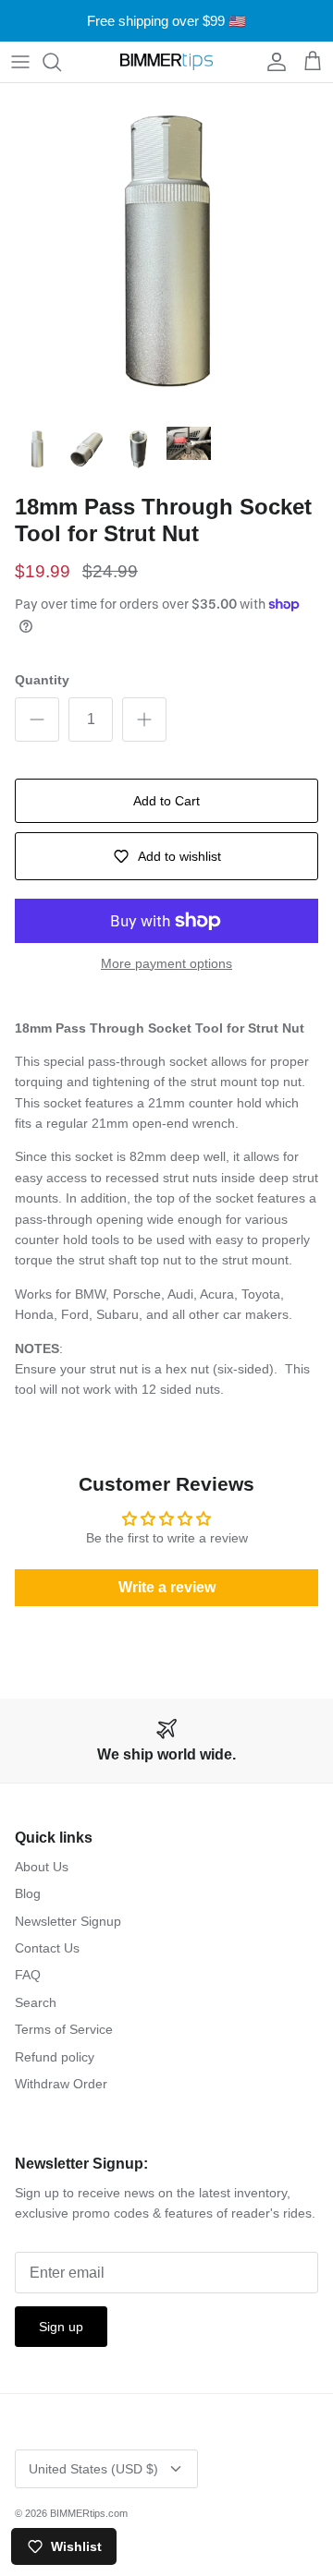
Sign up (61, 2327)
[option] (166, 249)
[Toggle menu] (20, 62)
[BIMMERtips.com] (166, 62)
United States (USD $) (93, 2469)
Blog (28, 1893)
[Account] (272, 62)
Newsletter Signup (68, 1921)
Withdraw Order (61, 2084)
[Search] (61, 62)
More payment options (166, 963)
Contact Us (47, 1948)
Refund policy (55, 2057)
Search (36, 2002)
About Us (42, 1867)
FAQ (28, 1975)
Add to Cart (166, 801)
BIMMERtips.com (89, 2513)
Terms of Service (64, 2029)
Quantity (42, 680)
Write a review (167, 1587)
